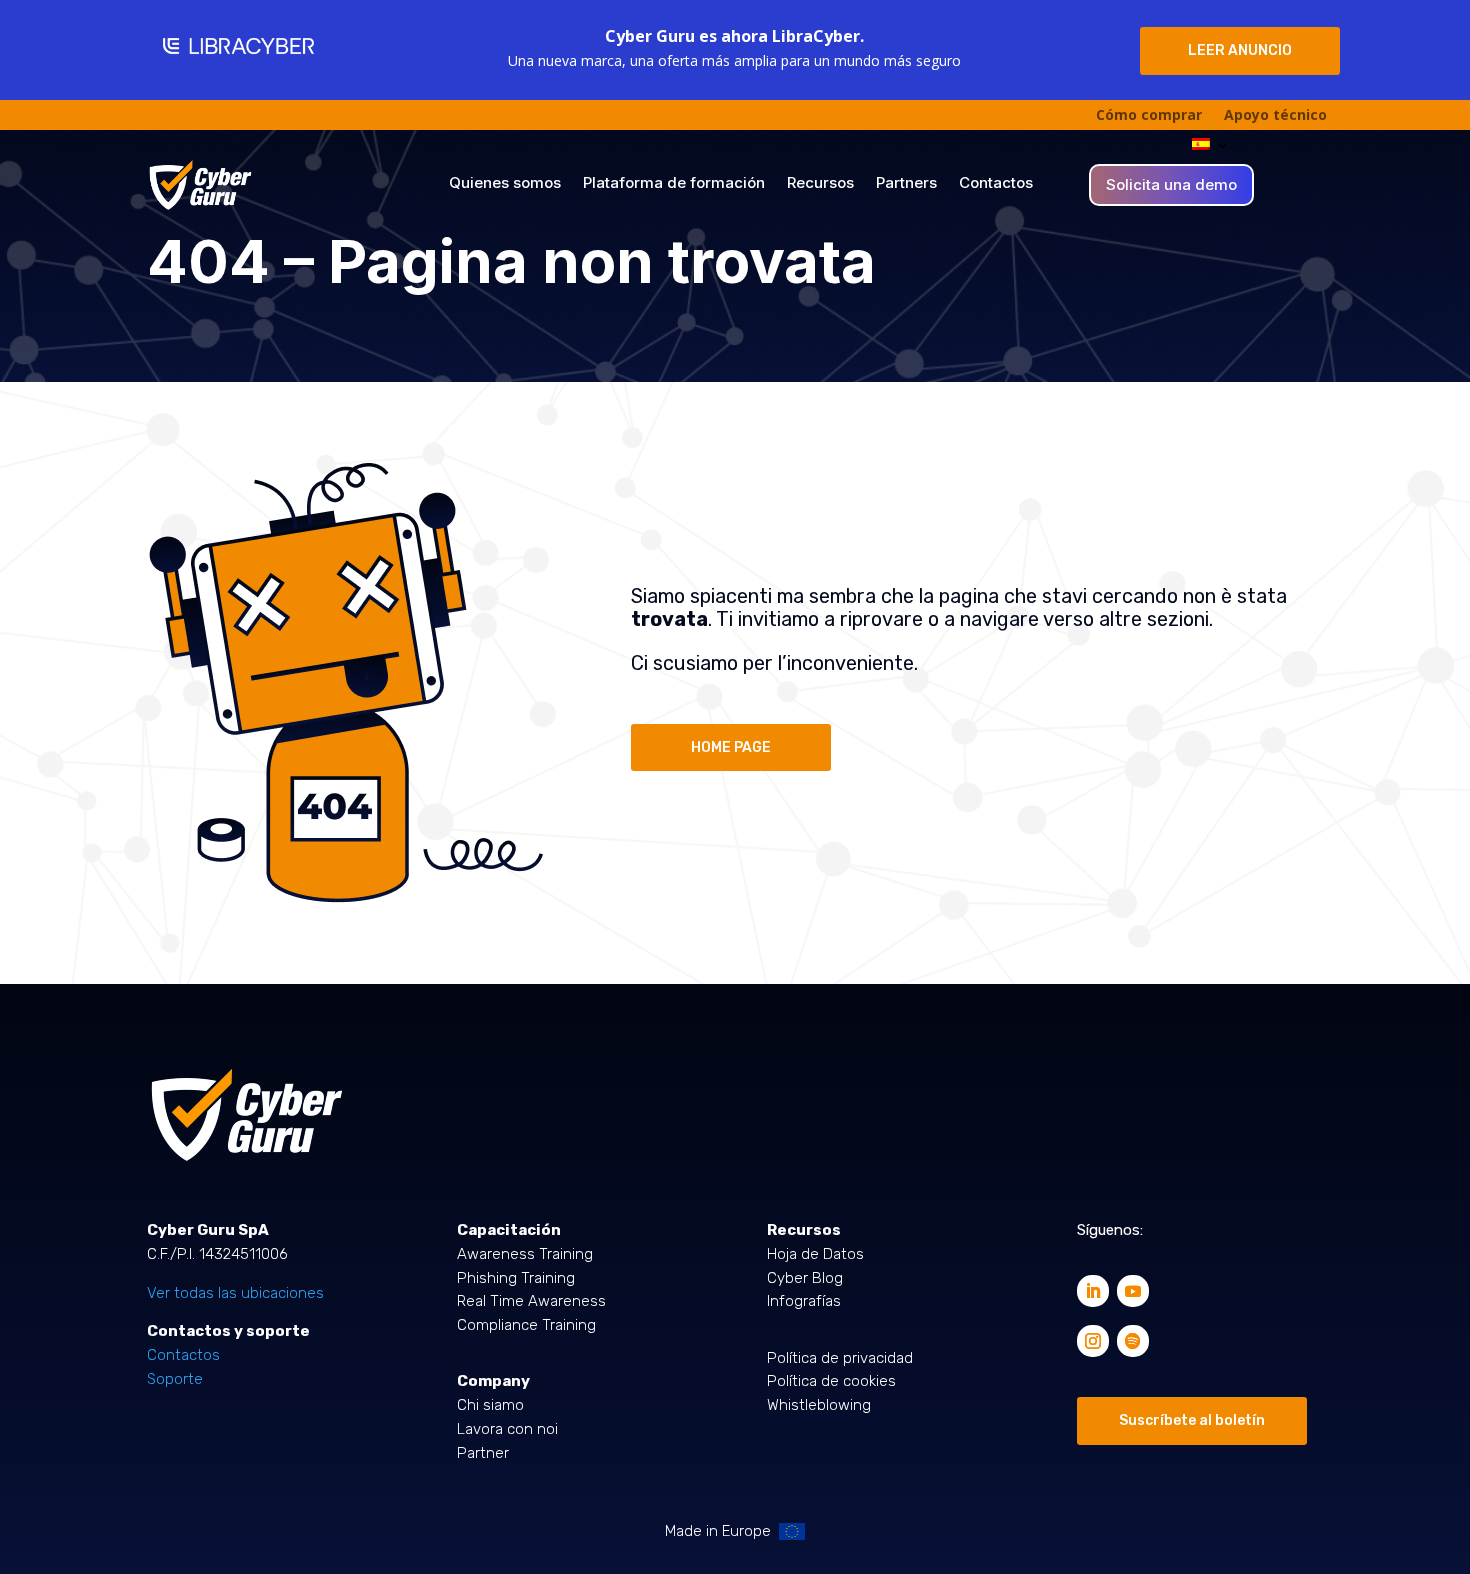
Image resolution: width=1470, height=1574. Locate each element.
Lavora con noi (507, 1429)
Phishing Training (516, 1278)
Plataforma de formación (674, 184)
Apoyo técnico (1275, 116)
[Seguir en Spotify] (1133, 1341)
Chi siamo (490, 1405)
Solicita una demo (1171, 186)
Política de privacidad (840, 1358)
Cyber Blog (805, 1278)
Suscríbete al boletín (1192, 1420)
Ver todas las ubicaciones (235, 1293)
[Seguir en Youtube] (1133, 1291)
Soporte (175, 1379)
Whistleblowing (819, 1405)
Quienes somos (505, 184)
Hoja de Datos (815, 1254)
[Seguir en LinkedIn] (1093, 1291)
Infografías (804, 1301)
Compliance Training (526, 1325)
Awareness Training (525, 1254)
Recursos (820, 184)
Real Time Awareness (531, 1301)
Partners (906, 184)
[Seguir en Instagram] (1093, 1341)
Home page (731, 747)
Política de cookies (831, 1381)
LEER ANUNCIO (1240, 50)
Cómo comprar (1149, 116)
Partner (483, 1453)
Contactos (996, 184)
